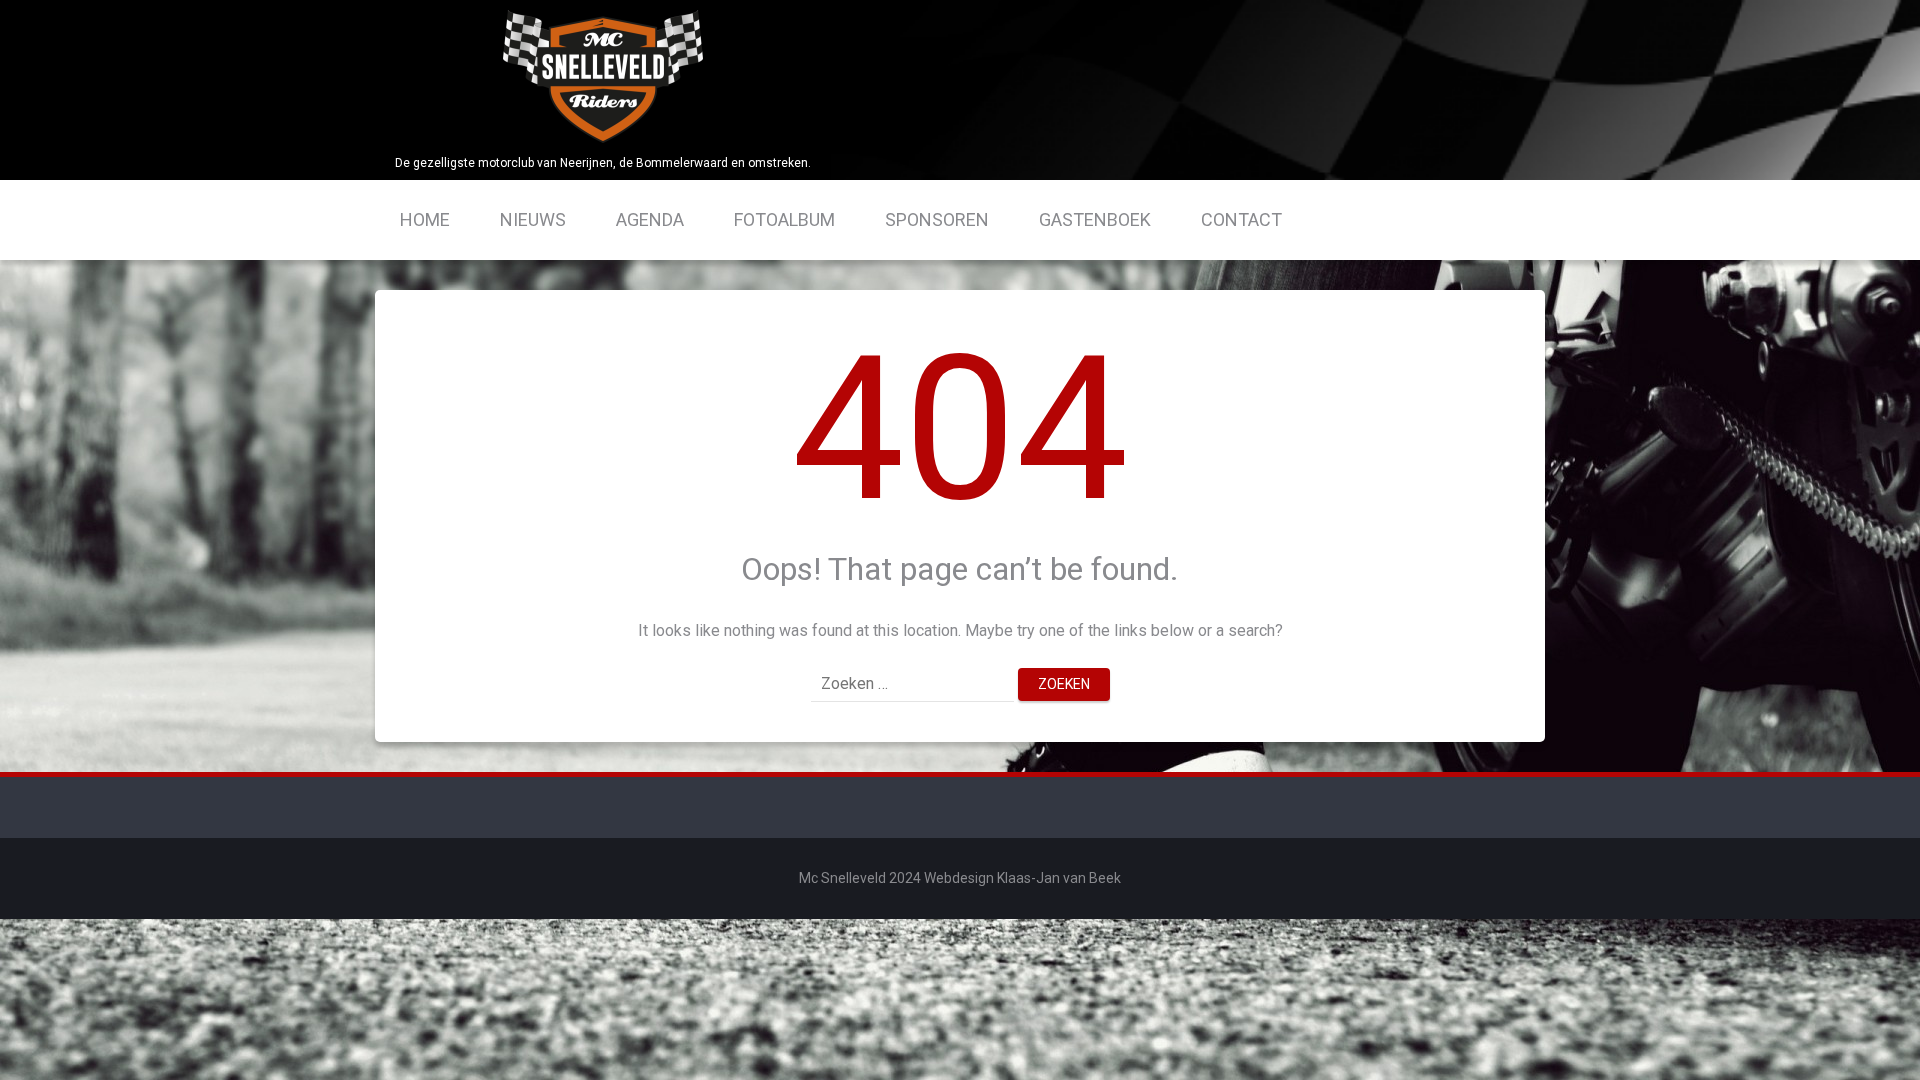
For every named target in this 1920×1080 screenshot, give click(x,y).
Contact (1241, 219)
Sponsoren (937, 219)
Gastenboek (1095, 219)
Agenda (650, 219)
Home (425, 219)
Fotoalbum (784, 219)
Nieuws (533, 219)
